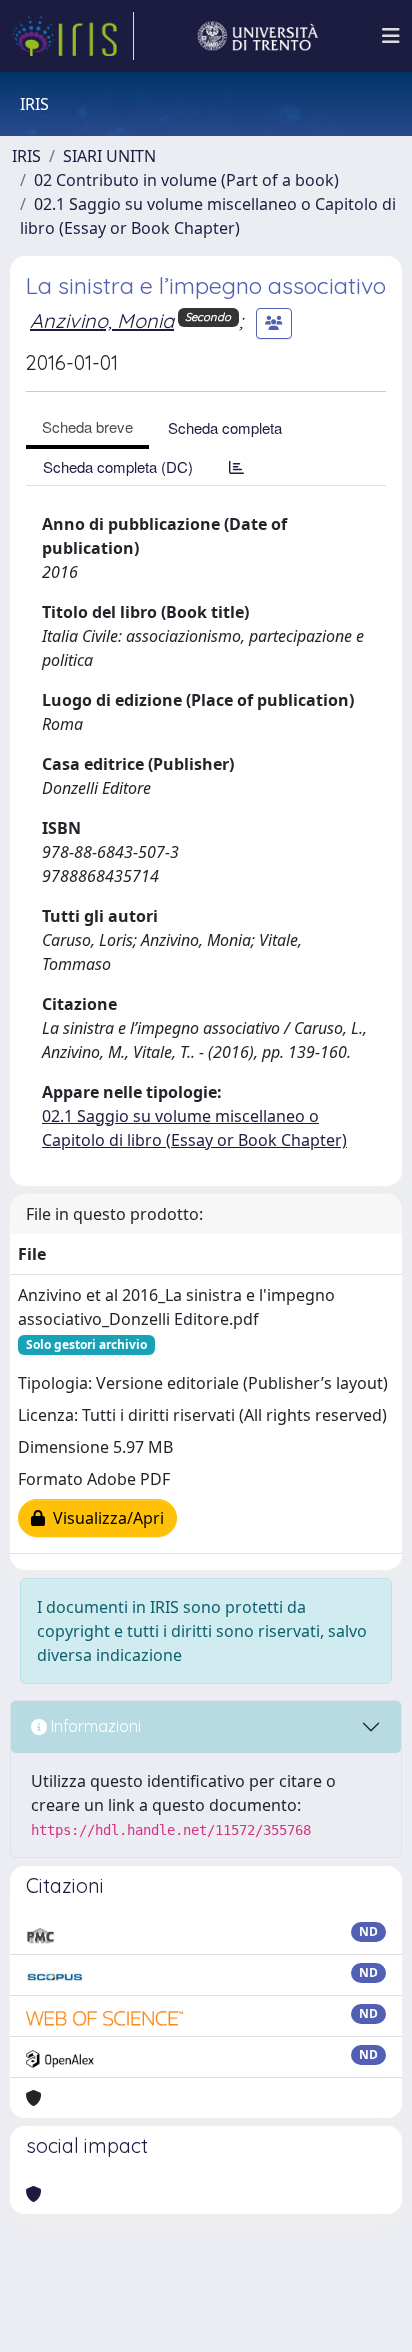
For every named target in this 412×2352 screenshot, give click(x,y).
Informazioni (94, 1726)
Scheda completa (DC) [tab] (118, 466)
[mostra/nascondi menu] (391, 36)
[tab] (236, 466)
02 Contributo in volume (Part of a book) (186, 180)
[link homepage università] (258, 36)
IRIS (26, 156)
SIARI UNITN (109, 156)
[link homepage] (73, 36)
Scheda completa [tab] (225, 427)
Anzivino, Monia (102, 320)
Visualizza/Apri (104, 1518)
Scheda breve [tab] (87, 426)
